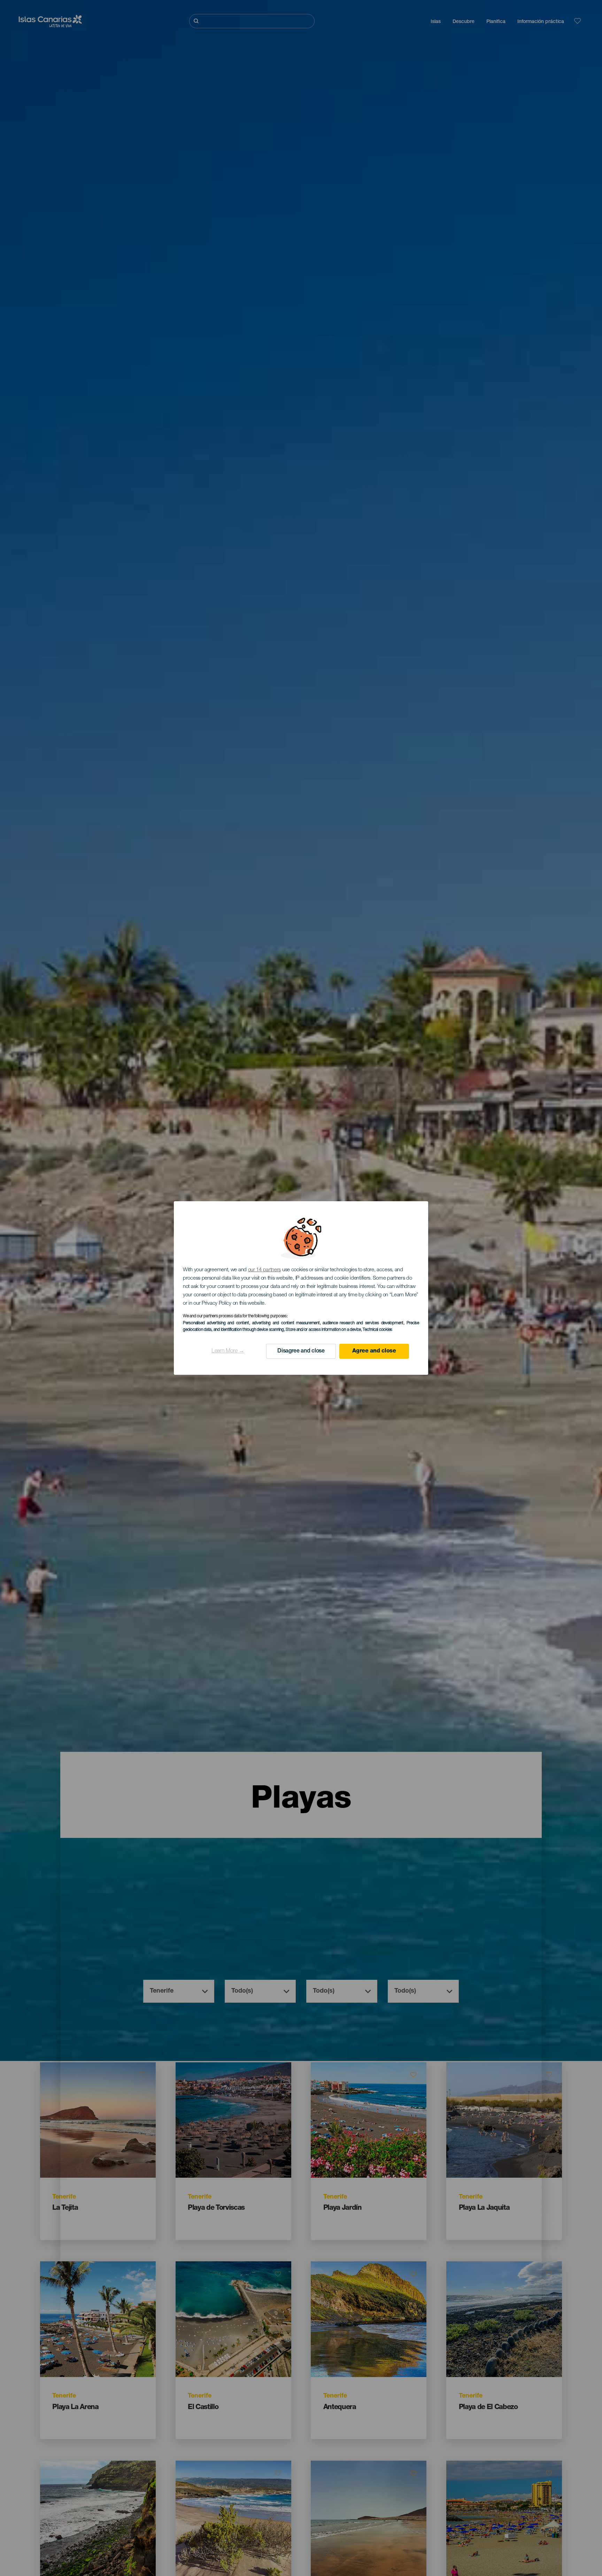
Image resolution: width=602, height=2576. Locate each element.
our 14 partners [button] (265, 1270)
